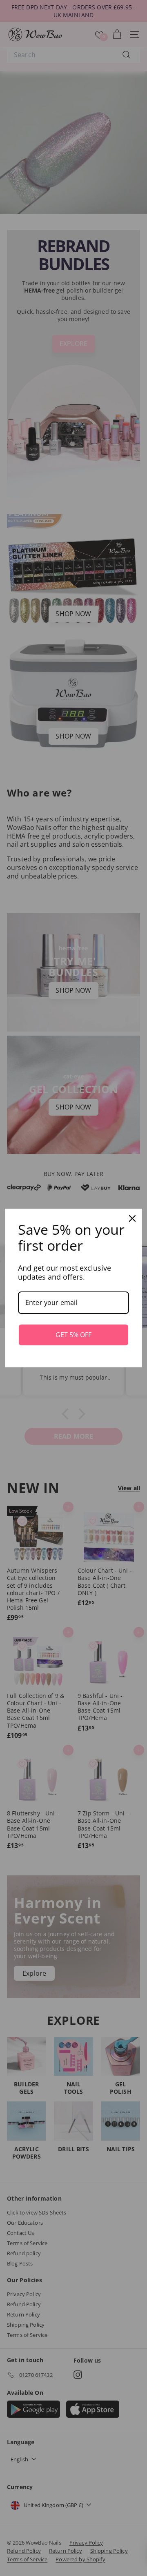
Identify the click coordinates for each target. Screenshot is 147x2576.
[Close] (132, 1218)
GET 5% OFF (73, 1335)
